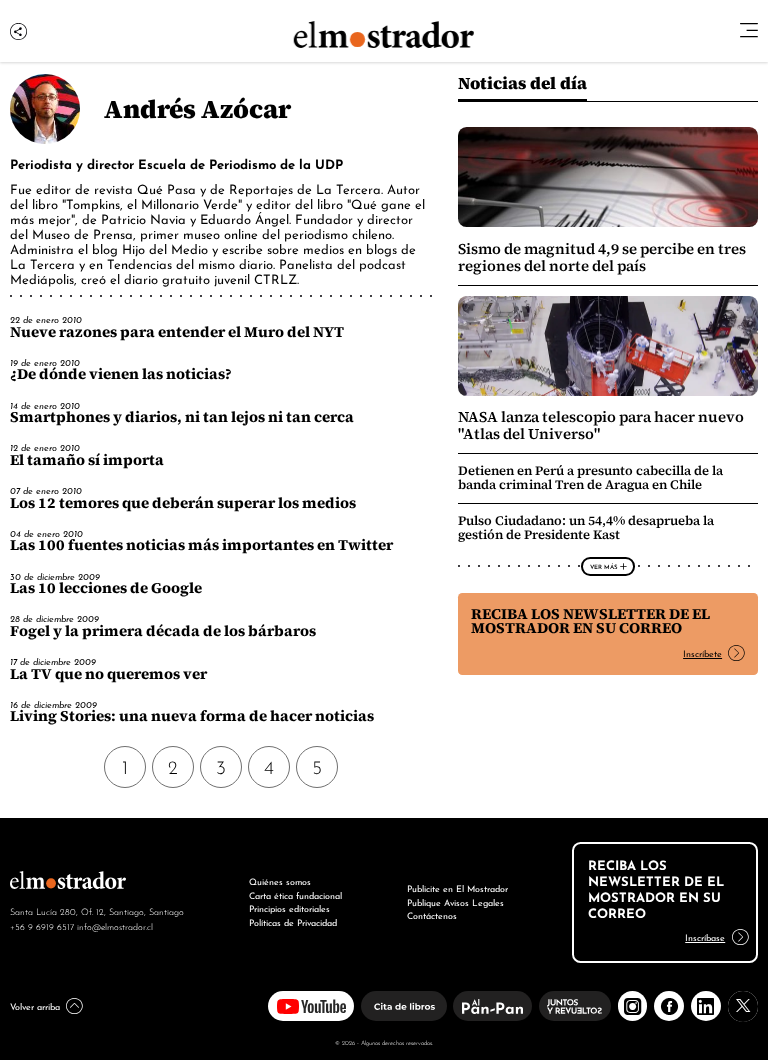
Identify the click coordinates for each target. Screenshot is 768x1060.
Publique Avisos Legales (455, 902)
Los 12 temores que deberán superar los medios (183, 503)
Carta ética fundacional (295, 895)
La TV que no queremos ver (108, 674)
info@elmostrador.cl (115, 926)
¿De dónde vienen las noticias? (121, 374)
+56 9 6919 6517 (42, 926)
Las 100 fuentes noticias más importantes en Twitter (201, 545)
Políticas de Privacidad (293, 922)
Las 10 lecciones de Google (106, 588)
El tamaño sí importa (87, 460)
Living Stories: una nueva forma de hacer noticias (192, 716)
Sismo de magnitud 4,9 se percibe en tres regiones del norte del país (602, 257)
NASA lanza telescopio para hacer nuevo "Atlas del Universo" (601, 425)
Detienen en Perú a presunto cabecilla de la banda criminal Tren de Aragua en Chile (590, 477)
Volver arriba (35, 1006)
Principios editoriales (289, 908)
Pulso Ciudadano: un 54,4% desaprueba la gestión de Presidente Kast (586, 527)
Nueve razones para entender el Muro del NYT (177, 332)
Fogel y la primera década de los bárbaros (163, 631)
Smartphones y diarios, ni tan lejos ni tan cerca (182, 417)
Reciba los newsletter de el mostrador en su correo (590, 621)
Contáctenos (432, 915)
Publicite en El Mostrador (457, 888)
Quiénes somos (280, 881)
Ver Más (603, 566)
